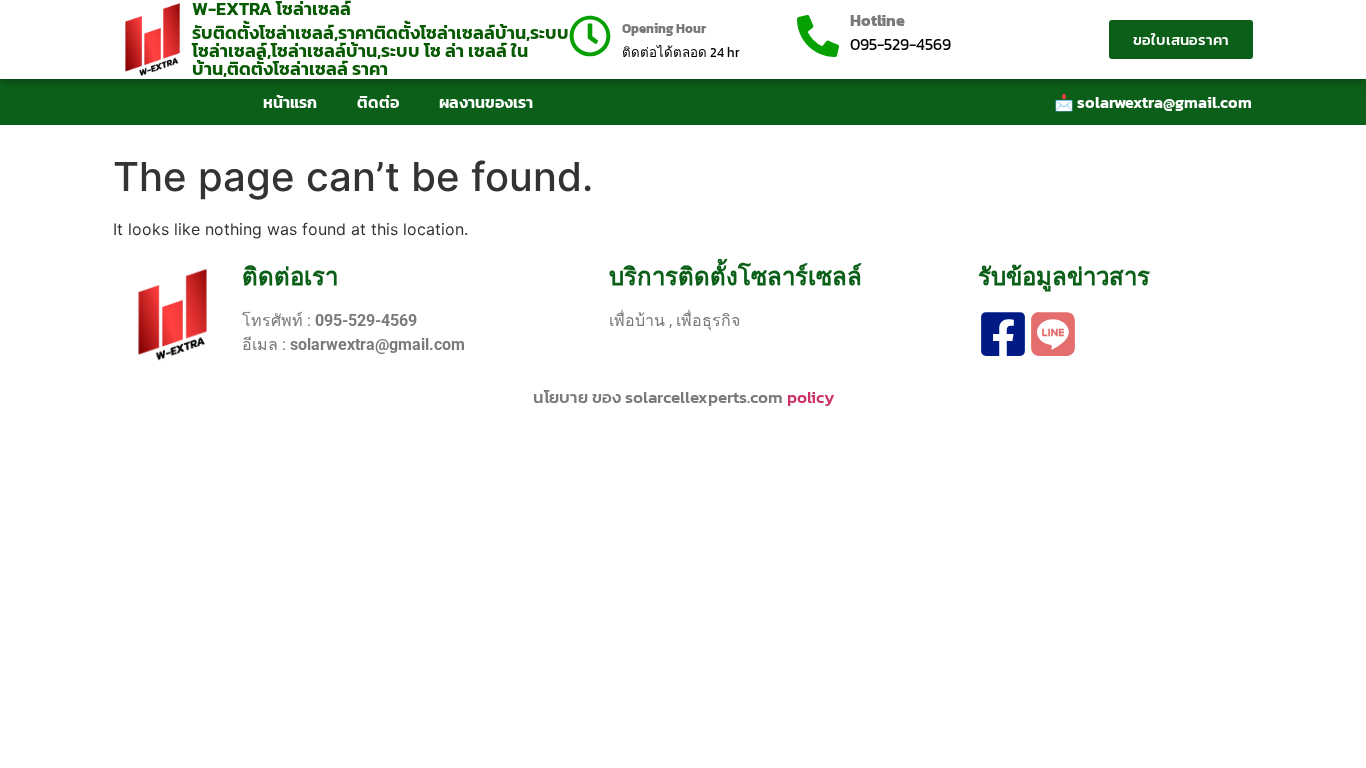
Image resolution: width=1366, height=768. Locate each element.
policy (810, 397)
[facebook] (1003, 334)
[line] (1053, 334)
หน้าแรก (290, 102)
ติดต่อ (378, 102)
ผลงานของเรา (486, 102)
